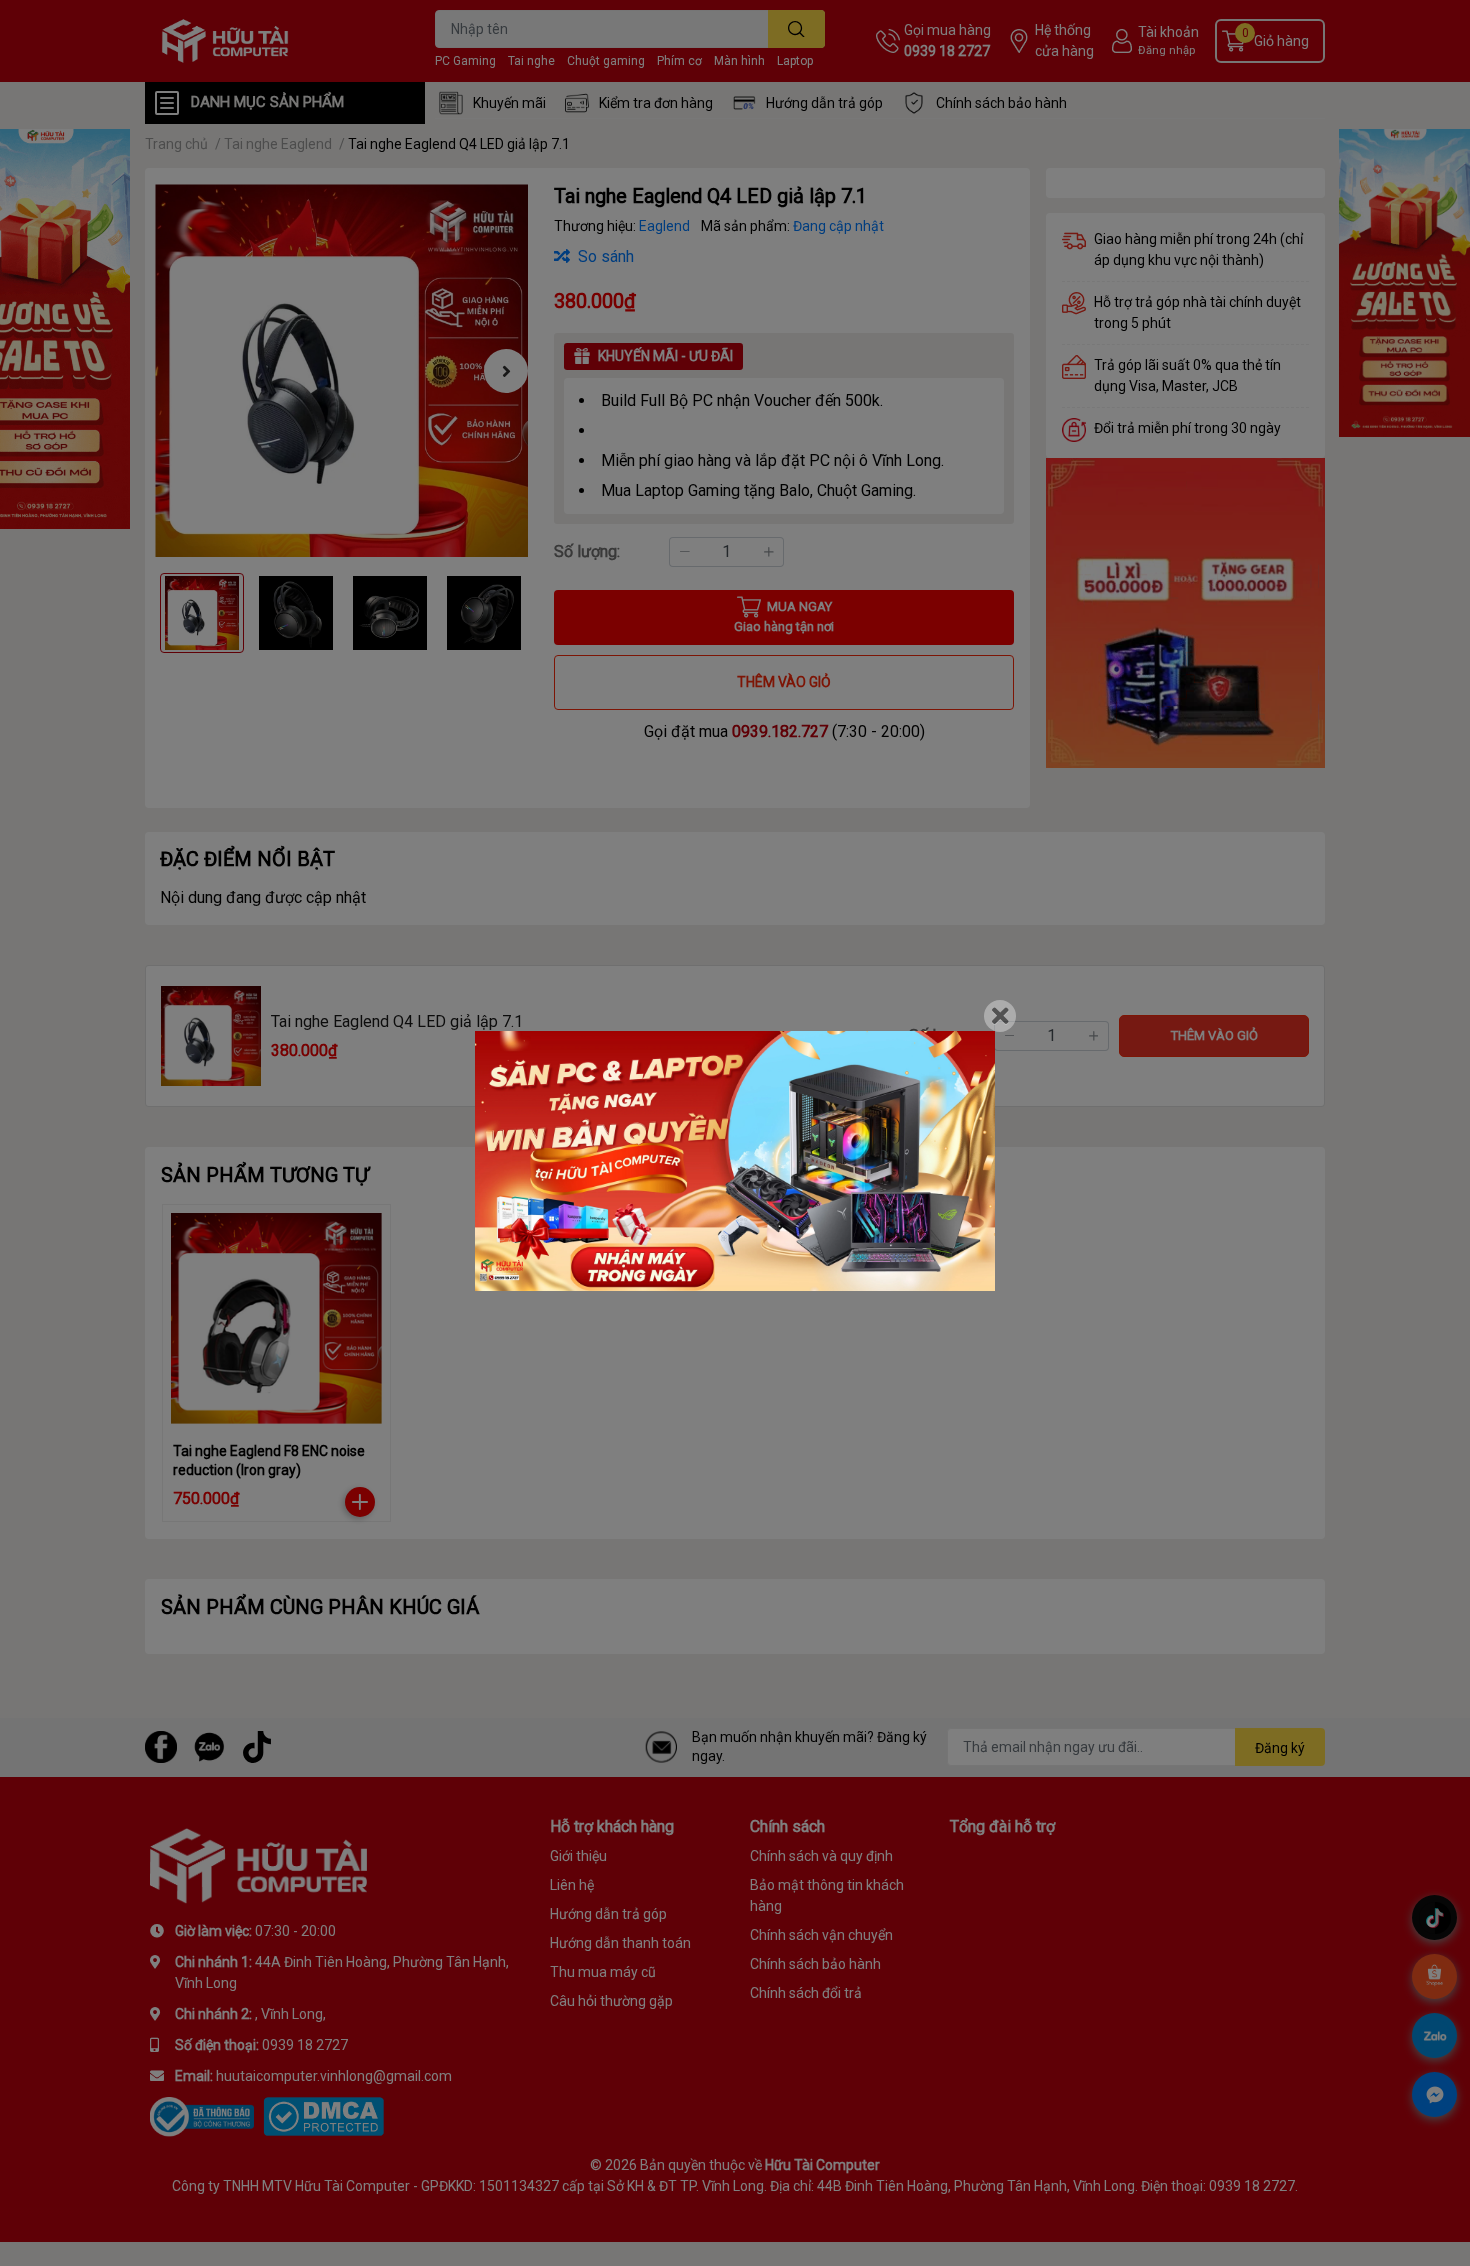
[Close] (1000, 1016)
